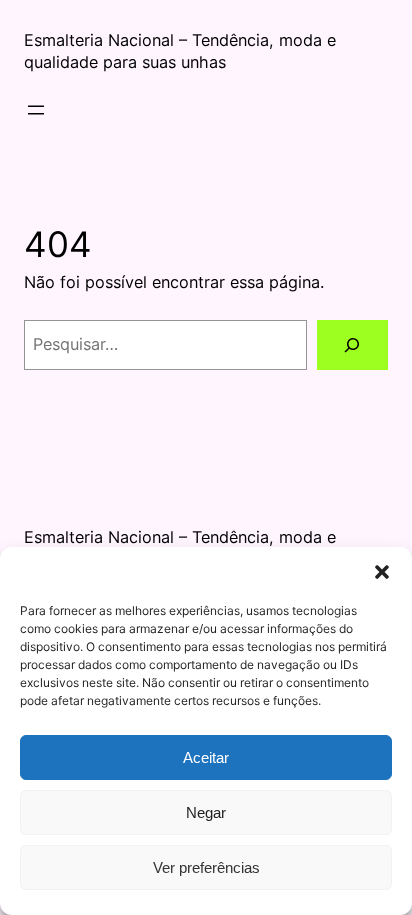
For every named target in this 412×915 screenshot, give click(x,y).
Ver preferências (206, 867)
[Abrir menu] (36, 110)
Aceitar (206, 757)
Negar (206, 812)
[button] (382, 572)
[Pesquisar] (352, 345)
